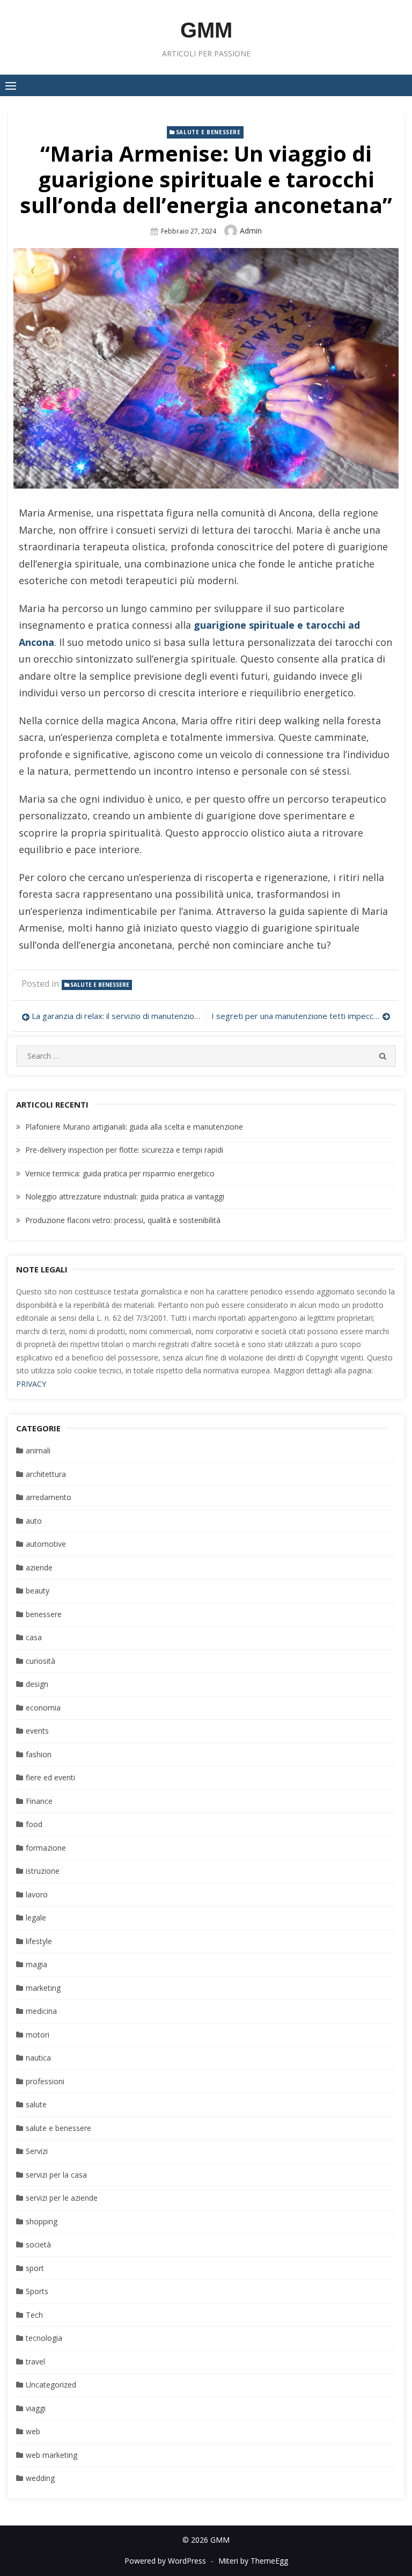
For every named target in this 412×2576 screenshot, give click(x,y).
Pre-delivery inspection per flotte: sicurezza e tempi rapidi (124, 1150)
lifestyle (39, 1941)
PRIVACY (31, 1384)
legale (36, 1918)
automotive (46, 1544)
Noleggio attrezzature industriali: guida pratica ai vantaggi (125, 1196)
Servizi (37, 2151)
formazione (46, 1848)
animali (38, 1450)
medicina (41, 2011)
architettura (46, 1474)
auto (34, 1521)
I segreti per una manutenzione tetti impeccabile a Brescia (301, 1016)
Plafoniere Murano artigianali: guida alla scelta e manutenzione (134, 1127)
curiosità (41, 1661)
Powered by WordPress (165, 2561)
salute (36, 2104)
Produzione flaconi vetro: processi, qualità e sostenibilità (123, 1220)
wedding (40, 2478)
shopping (42, 2221)
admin (251, 231)
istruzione (43, 1871)
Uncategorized (51, 2385)
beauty (38, 1591)
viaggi (36, 2408)
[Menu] (11, 85)
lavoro (37, 1894)
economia (43, 1708)
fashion (39, 1754)
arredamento (49, 1497)
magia (36, 1964)
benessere (44, 1614)
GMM (206, 30)
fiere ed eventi (50, 1777)
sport (35, 2268)
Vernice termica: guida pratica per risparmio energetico (120, 1173)
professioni (45, 2081)
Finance (39, 1801)
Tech (34, 2315)
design (37, 1684)
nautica (38, 2058)
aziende (39, 1567)
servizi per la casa (56, 2175)
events (37, 1731)
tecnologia (44, 2338)
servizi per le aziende (62, 2198)
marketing (43, 1988)
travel (35, 2362)
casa (34, 1637)
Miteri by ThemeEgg (253, 2561)
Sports (37, 2291)
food (34, 1824)
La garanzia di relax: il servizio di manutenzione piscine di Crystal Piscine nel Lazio (116, 1016)
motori (38, 2035)
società (38, 2244)
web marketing (51, 2455)
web (33, 2431)
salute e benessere (208, 132)
